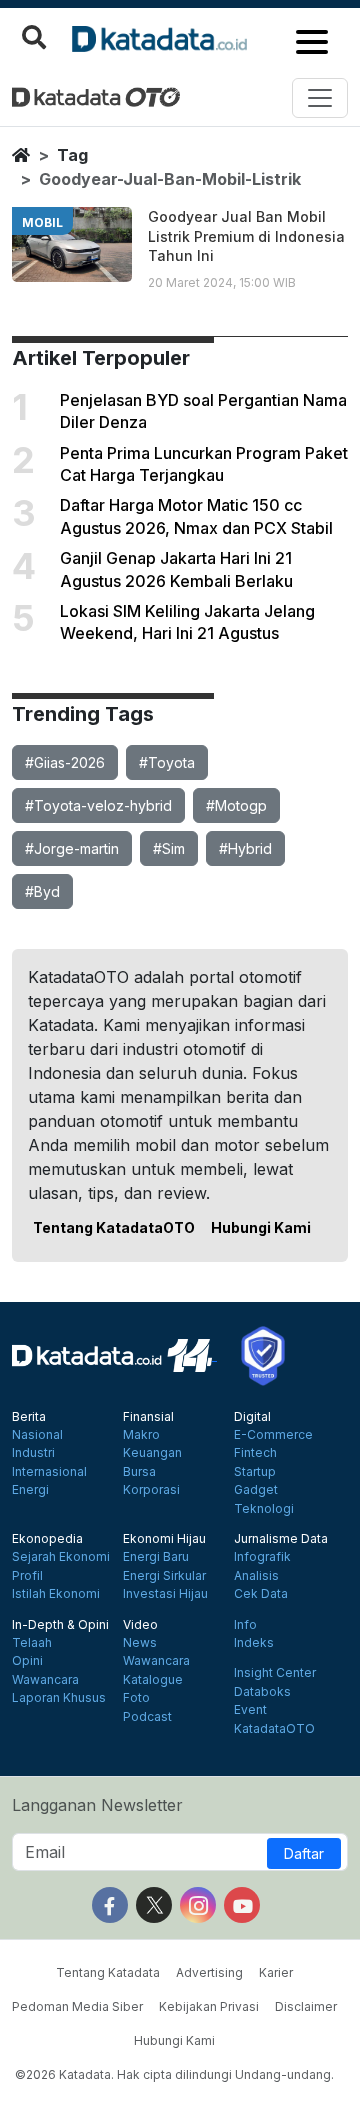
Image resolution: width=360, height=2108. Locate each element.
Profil (27, 1576)
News (140, 1643)
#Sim (169, 848)
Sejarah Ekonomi (61, 1557)
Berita (29, 1417)
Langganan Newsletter (97, 1805)
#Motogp (236, 805)
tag (72, 155)
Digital (252, 1417)
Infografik (262, 1557)
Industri (33, 1453)
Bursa (139, 1472)
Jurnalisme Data (281, 1539)
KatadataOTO (274, 1729)
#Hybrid (245, 848)
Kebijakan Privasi (209, 2006)
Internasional (49, 1472)
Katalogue (153, 1680)
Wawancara (45, 1680)
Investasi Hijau (165, 1594)
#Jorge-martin (72, 848)
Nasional (37, 1435)
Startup (255, 1472)
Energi (30, 1490)
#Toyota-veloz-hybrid (98, 805)
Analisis (256, 1576)
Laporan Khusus (59, 1698)
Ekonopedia (47, 1539)
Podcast (147, 1717)
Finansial (148, 1417)
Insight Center (275, 1673)
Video (140, 1625)
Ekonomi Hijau (164, 1539)
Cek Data (261, 1594)
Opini (27, 1661)
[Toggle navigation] (320, 98)
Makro (141, 1435)
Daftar (304, 1853)
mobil (42, 222)
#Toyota (167, 762)
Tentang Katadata (108, 1972)
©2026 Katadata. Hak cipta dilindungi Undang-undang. (174, 2074)
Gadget (256, 1490)
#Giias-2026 (65, 762)
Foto (136, 1698)
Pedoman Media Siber (77, 2006)
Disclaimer (306, 2006)
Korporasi (151, 1490)
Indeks (254, 1643)
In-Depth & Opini (60, 1625)
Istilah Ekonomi (56, 1594)
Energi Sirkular (164, 1576)
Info (245, 1625)
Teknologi (264, 1509)
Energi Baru (156, 1557)
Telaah (32, 1643)
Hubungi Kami (261, 1227)
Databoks (262, 1692)
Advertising (209, 1972)
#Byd (42, 891)
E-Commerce (273, 1435)
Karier (276, 1972)
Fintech (255, 1453)
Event (250, 1710)
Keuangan (152, 1453)
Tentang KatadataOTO (114, 1227)
